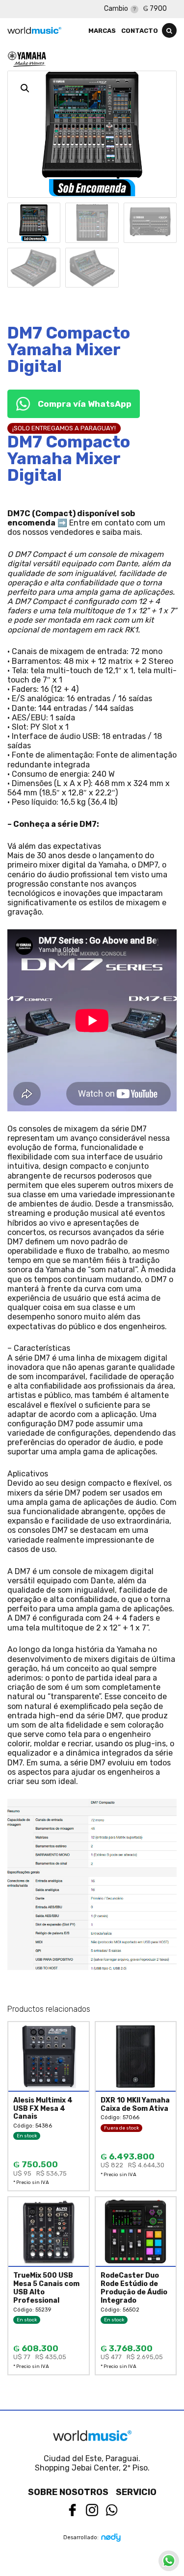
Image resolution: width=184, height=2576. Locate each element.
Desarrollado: (81, 2537)
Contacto (140, 31)
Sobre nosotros (68, 2492)
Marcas (102, 31)
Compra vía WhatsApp (85, 404)
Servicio (136, 2492)
